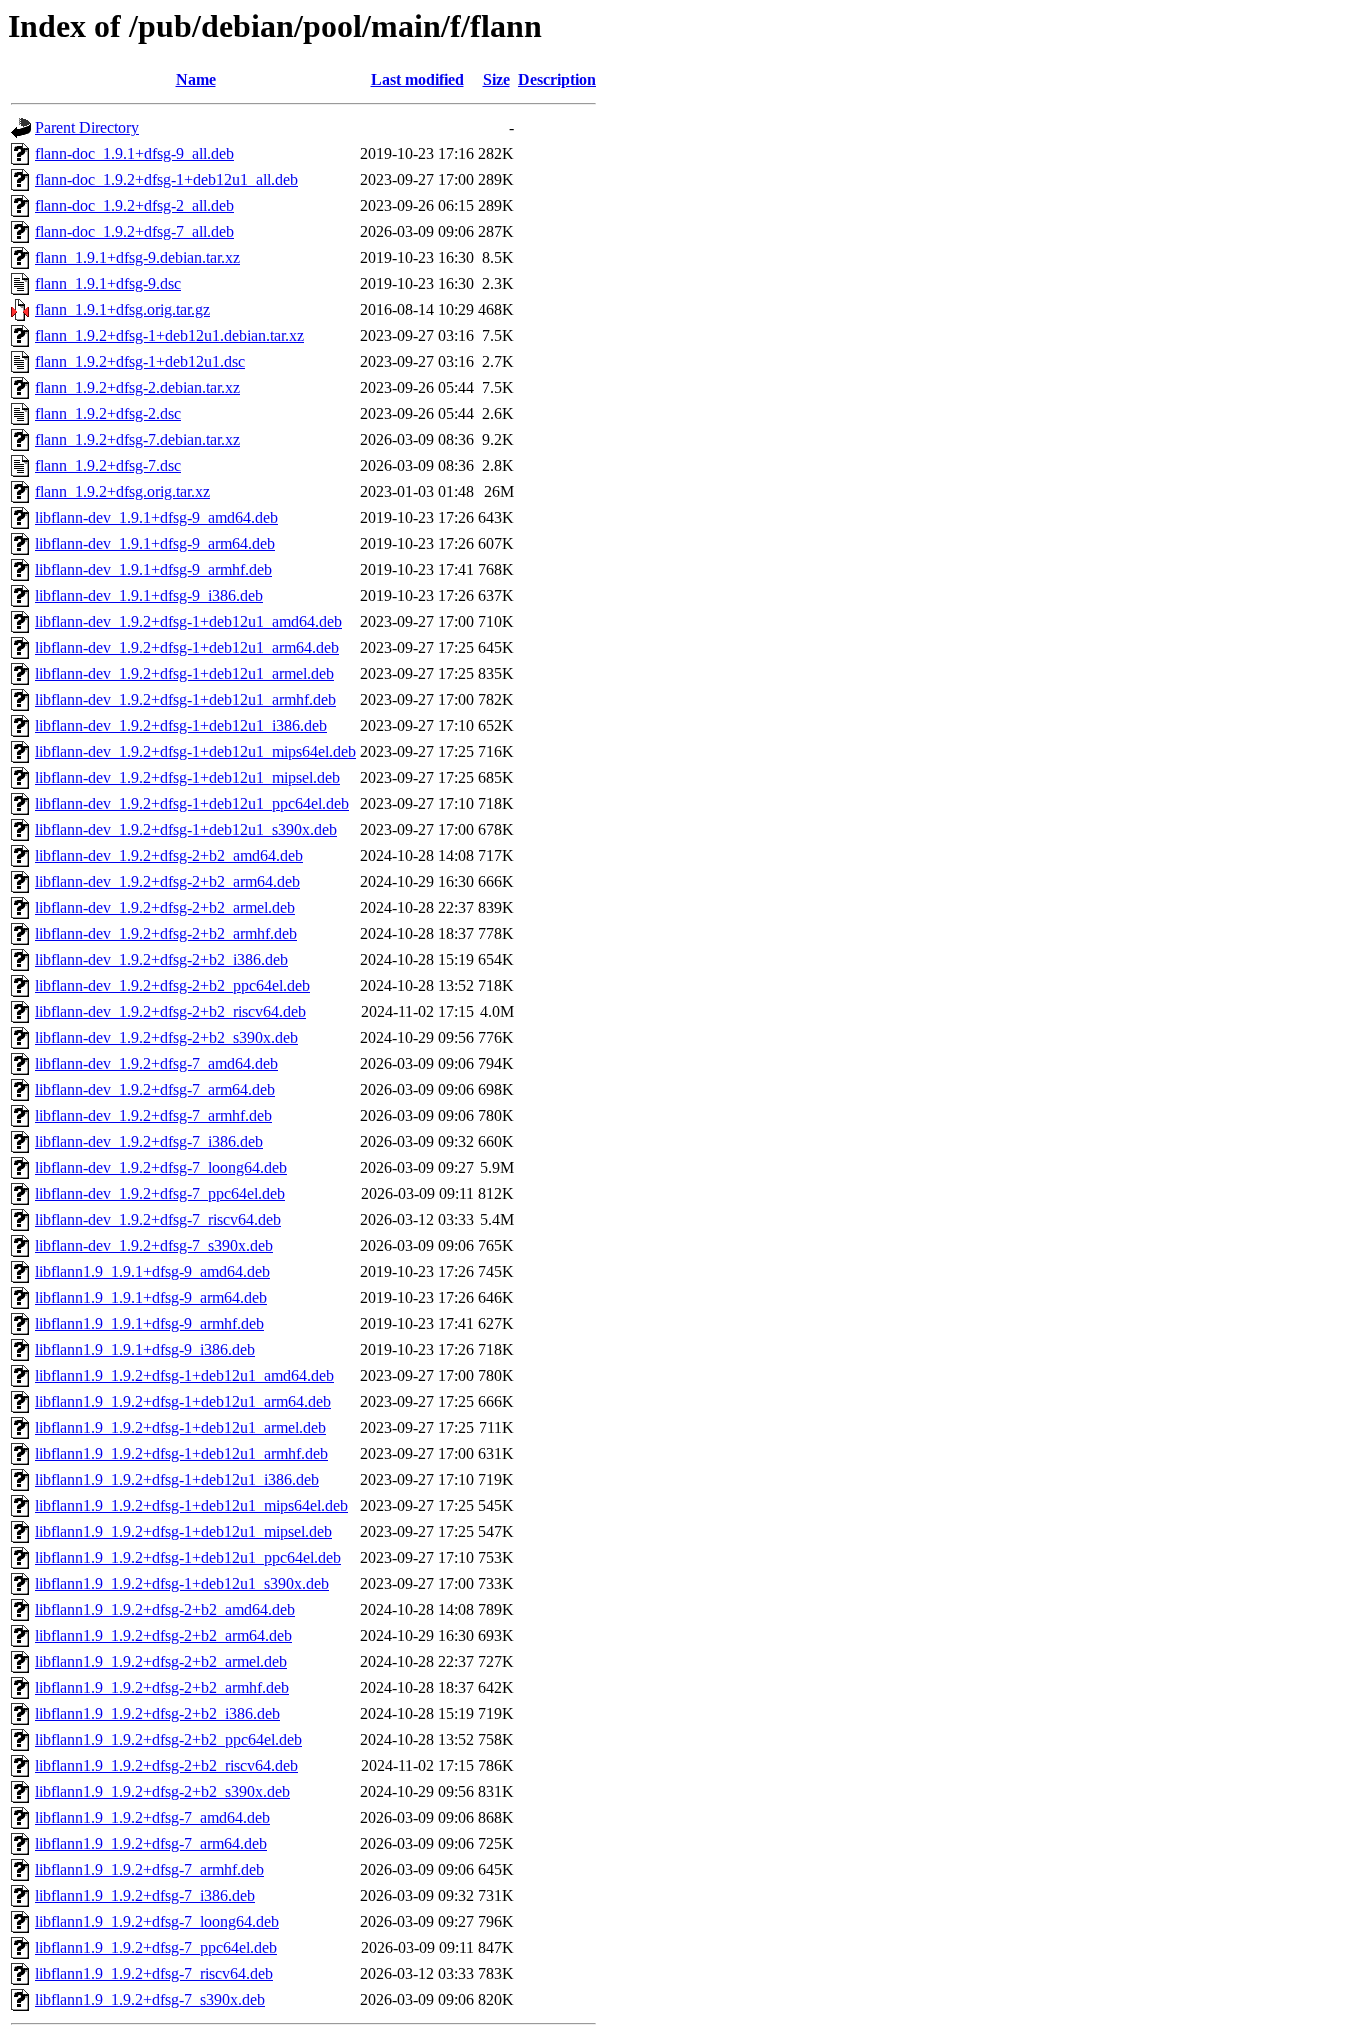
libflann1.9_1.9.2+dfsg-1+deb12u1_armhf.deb (181, 1453)
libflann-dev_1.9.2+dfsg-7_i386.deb (149, 1141)
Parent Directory (87, 127)
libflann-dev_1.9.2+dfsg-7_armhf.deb (153, 1115)
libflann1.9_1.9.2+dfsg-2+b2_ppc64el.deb (168, 1739)
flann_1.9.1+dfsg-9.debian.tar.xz (137, 257)
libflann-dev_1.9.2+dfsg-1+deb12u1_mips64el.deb (195, 751)
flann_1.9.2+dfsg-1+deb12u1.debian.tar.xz (169, 335)
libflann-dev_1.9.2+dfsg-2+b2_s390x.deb (166, 1037)
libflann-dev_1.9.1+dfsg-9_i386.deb (149, 595)
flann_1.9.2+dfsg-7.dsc (108, 465)
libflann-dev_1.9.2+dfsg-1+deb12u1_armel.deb (184, 673)
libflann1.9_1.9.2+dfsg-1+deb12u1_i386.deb (177, 1479)
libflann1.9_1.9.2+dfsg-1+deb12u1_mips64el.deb (191, 1505)
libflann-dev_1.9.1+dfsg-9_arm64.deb (155, 543)
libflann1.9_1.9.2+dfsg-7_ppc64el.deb (156, 1947)
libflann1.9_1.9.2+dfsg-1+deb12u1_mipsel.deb (183, 1531)
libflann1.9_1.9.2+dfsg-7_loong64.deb (157, 1921)
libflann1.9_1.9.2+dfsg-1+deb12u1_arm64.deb (183, 1401)
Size (496, 79)
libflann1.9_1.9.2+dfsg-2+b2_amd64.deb (165, 1609)
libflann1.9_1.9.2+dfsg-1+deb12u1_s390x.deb (182, 1583)
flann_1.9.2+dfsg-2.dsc (108, 413)
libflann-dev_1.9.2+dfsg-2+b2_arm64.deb (167, 881)
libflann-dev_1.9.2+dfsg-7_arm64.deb (155, 1089)
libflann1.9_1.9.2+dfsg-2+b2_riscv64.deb (166, 1765)
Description (557, 79)
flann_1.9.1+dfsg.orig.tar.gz (122, 309)
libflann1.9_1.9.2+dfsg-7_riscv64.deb (154, 1973)
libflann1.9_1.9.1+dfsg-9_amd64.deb (152, 1271)
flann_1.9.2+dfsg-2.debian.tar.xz (137, 387)
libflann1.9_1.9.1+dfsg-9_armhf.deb (149, 1323)
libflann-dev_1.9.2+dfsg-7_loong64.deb (161, 1167)
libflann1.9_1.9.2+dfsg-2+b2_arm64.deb (163, 1635)
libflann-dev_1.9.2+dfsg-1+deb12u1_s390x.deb (186, 829)
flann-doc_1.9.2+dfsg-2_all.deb (134, 205)
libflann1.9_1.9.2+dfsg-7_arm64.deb (151, 1843)
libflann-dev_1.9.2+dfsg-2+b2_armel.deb (165, 907)
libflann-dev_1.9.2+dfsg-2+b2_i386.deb (161, 959)
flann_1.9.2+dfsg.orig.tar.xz (122, 491)
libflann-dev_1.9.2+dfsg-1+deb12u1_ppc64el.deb (192, 803)
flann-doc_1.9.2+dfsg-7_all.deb (134, 231)
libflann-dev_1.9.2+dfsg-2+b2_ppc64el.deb (172, 985)
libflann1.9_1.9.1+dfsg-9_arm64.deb (151, 1297)
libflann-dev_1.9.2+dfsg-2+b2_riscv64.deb (170, 1011)
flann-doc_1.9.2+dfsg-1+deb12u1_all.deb (166, 179)
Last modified (417, 79)
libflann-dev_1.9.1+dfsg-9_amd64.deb (156, 517)
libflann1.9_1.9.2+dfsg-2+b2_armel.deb (161, 1661)
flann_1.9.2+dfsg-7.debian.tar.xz (137, 439)
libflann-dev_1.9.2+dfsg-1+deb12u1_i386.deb (181, 725)
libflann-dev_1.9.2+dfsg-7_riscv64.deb (158, 1219)
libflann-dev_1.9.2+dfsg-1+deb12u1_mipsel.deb (187, 777)
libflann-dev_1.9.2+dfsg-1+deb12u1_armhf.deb (185, 699)
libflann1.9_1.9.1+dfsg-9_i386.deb (145, 1349)
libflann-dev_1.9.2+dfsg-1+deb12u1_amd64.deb (188, 621)
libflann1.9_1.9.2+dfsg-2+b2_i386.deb (157, 1713)
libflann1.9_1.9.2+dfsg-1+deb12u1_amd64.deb (184, 1375)
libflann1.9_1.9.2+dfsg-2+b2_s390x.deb (162, 1791)
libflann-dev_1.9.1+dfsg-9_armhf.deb (153, 569)
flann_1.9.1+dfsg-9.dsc (108, 283)
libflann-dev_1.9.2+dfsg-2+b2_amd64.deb (169, 855)
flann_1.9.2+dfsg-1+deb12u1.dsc (140, 361)
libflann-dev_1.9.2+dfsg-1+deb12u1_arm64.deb (187, 647)
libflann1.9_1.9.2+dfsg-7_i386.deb (145, 1895)
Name (196, 79)
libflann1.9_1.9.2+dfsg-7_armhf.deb (149, 1869)
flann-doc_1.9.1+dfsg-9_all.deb (134, 153)
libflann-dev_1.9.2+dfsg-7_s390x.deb (154, 1245)
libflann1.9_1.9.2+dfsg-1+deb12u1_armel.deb (180, 1427)
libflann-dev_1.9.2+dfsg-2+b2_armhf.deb (166, 933)
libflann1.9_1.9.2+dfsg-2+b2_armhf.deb (162, 1687)
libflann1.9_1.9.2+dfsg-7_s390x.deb (150, 1999)
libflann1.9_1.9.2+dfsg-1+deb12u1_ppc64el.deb (188, 1557)
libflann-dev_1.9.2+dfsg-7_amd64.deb (156, 1063)
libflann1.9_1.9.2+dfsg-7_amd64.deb (152, 1817)
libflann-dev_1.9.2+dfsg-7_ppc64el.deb (160, 1193)
